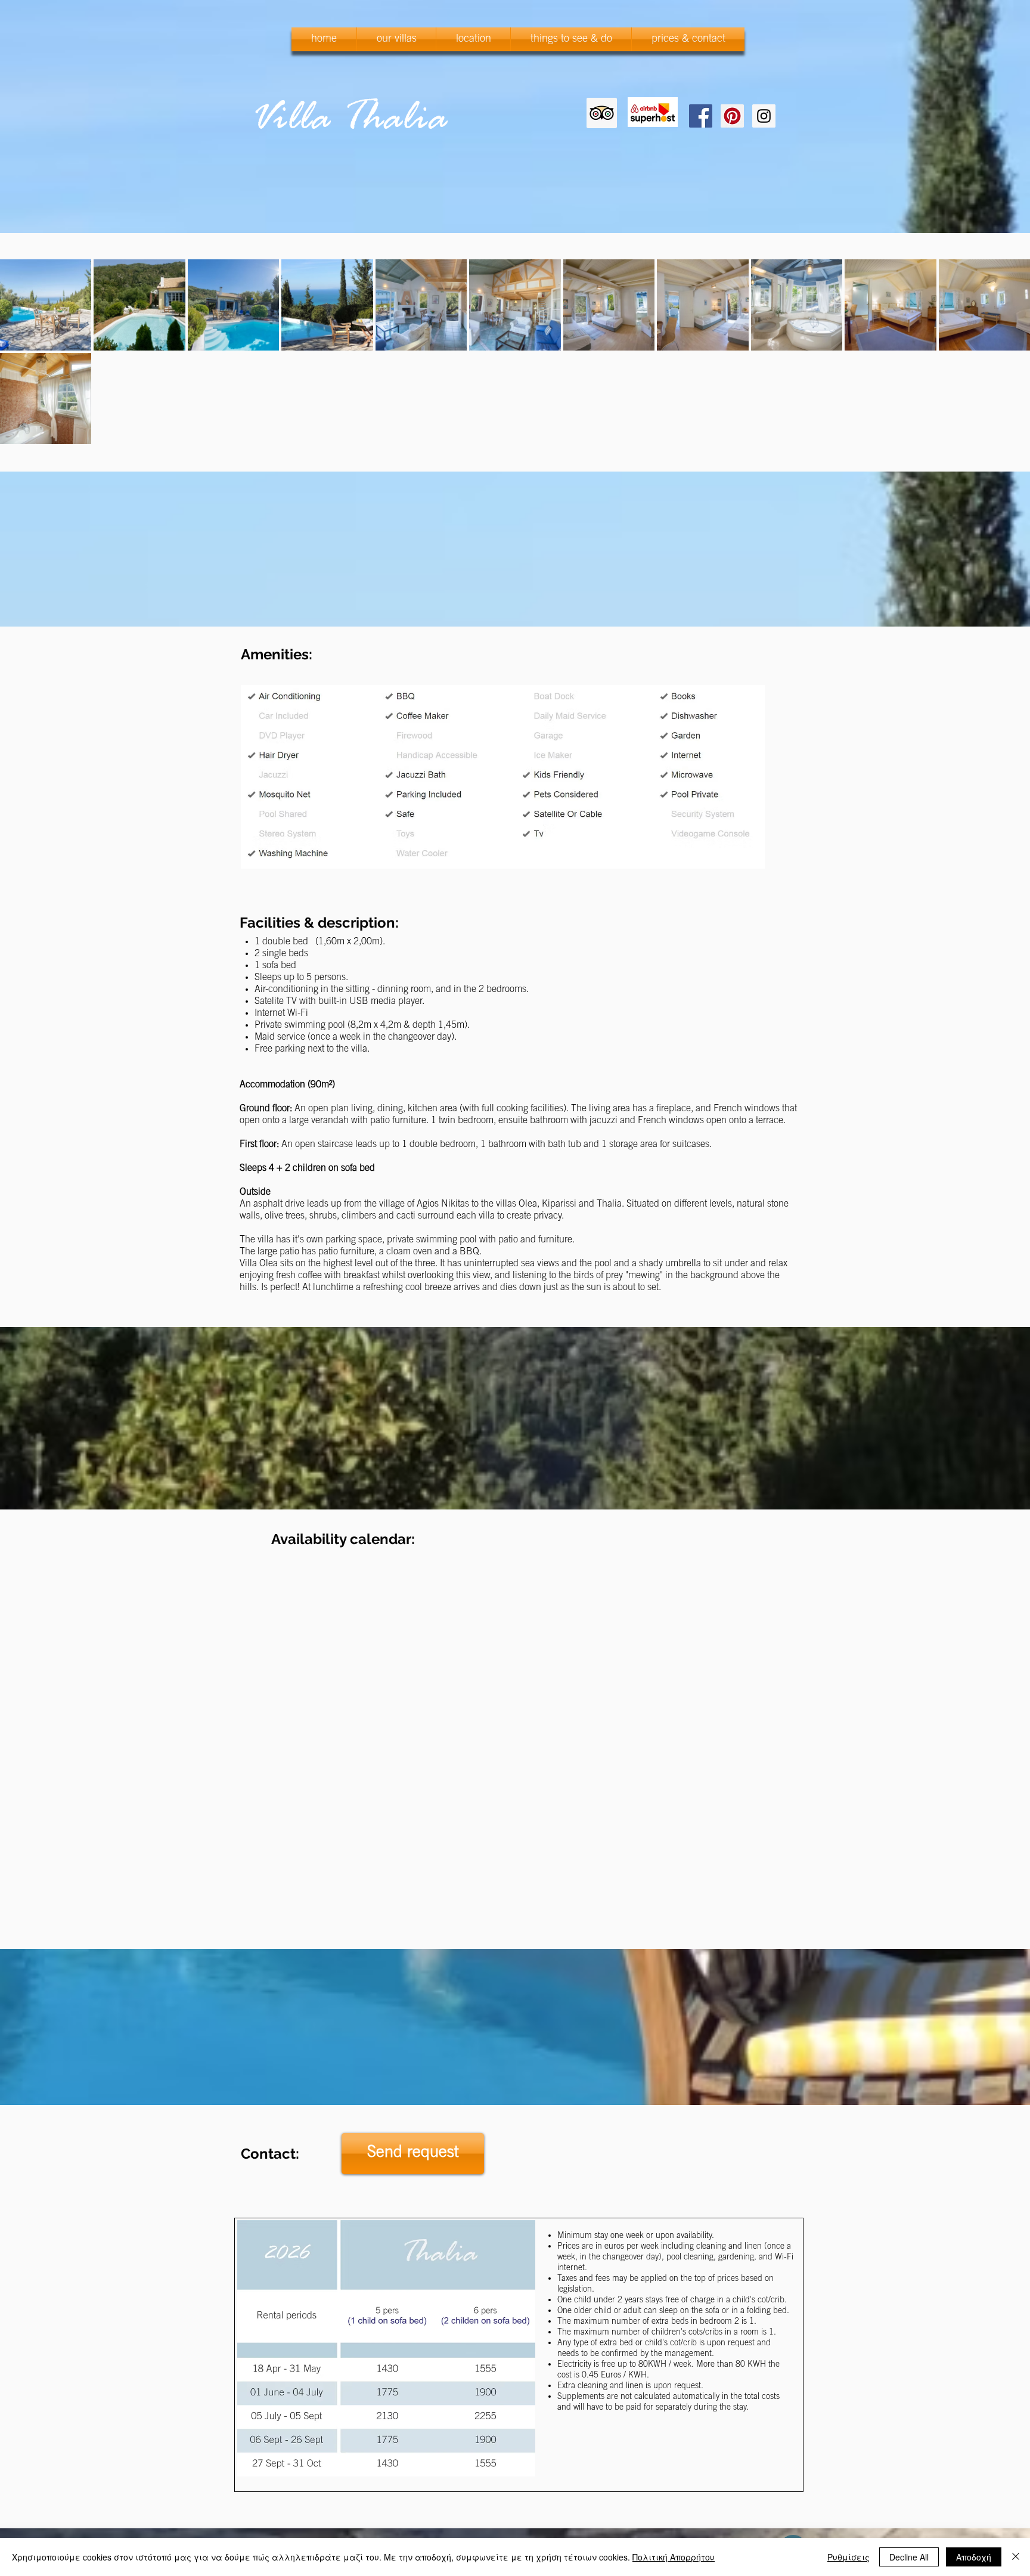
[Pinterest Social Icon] (732, 116)
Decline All (909, 2557)
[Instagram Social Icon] (764, 116)
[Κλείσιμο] (1016, 2557)
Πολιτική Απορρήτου (674, 2557)
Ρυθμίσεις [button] (848, 2557)
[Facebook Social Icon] (701, 116)
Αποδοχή (974, 2557)
